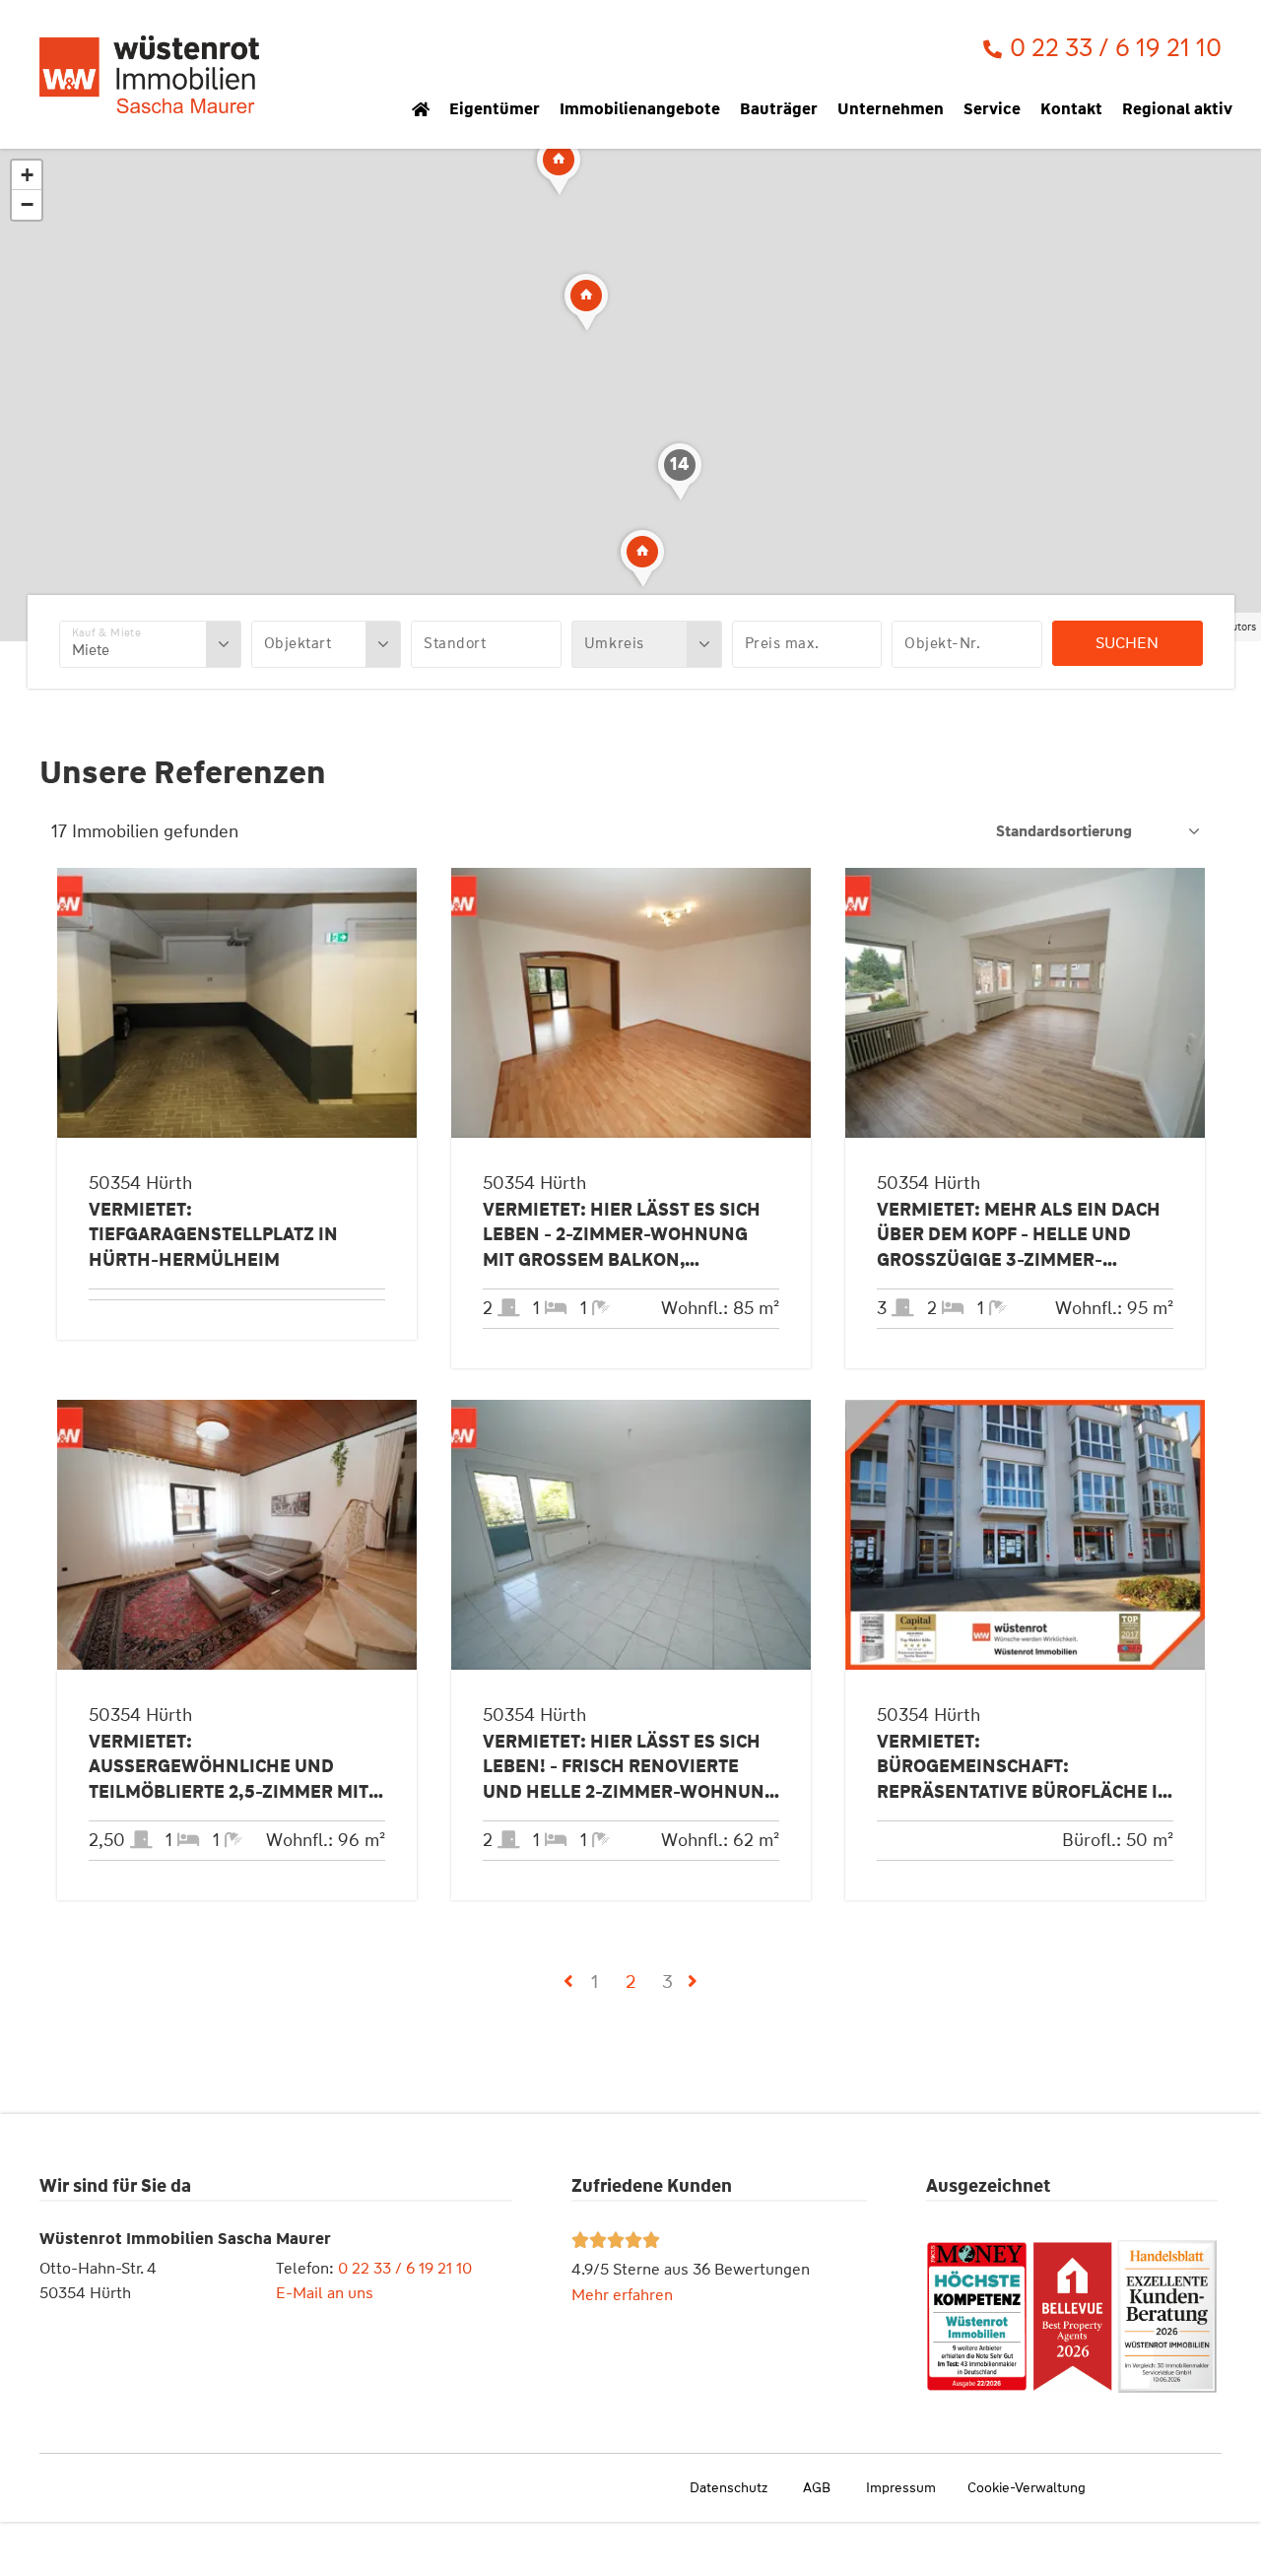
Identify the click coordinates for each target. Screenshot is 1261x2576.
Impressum (901, 2487)
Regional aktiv (1177, 109)
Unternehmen (891, 109)
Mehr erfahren (622, 2295)
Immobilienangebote (640, 109)
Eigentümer (495, 109)
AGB (817, 2487)
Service (992, 109)
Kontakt (1071, 109)
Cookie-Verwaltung (1027, 2487)
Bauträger (779, 109)
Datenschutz (729, 2487)
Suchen (1127, 643)
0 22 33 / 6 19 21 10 (405, 2268)
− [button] (27, 204)
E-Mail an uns (325, 2293)
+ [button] (27, 175)
